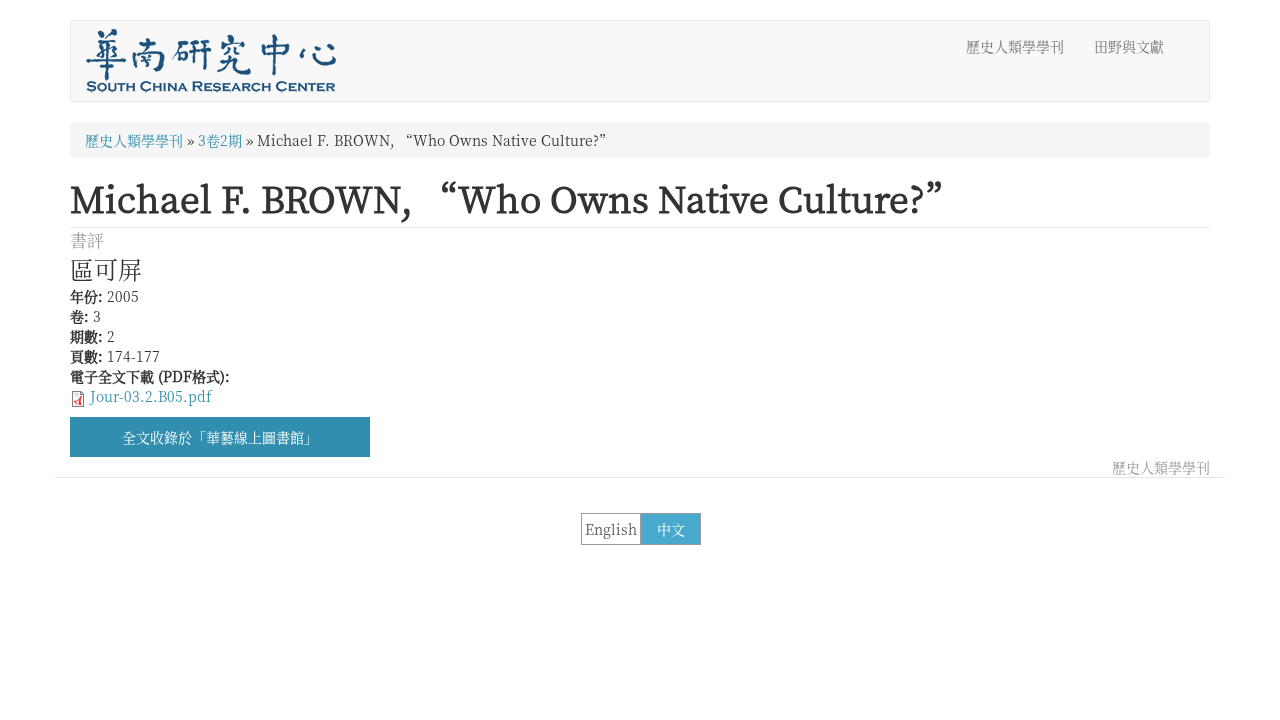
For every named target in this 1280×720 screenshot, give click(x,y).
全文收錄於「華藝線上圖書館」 (220, 437)
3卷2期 (220, 140)
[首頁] (218, 61)
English (611, 529)
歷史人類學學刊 (1015, 46)
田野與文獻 (1129, 46)
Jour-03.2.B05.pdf (150, 396)
